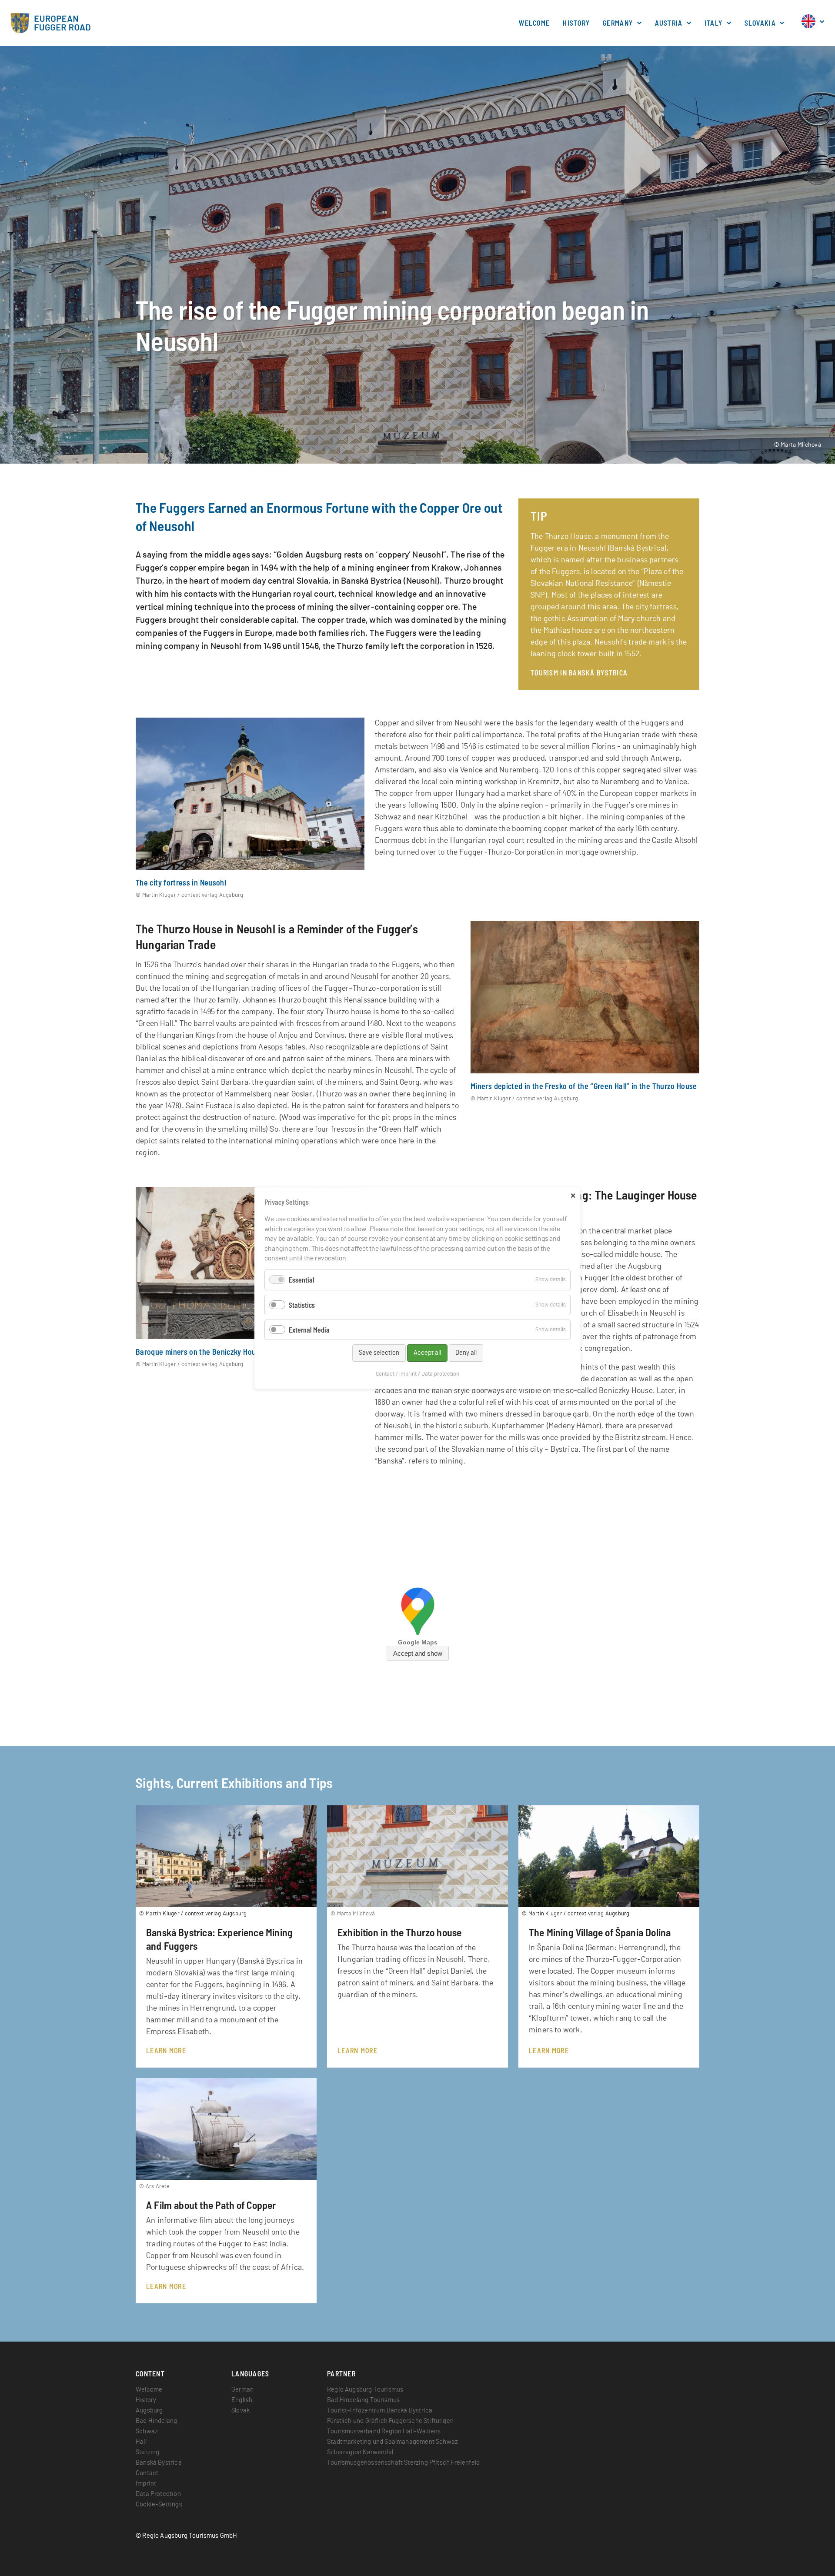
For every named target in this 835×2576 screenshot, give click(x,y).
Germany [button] (619, 23)
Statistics (302, 1305)
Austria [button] (670, 23)
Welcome (534, 23)
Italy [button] (715, 23)
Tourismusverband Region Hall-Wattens (384, 2431)
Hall (141, 2442)
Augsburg (149, 2411)
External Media (309, 1330)
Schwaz (147, 2431)
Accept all (427, 1353)
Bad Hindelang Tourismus (363, 2400)
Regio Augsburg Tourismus (365, 2390)
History (576, 23)
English (242, 2400)
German (242, 2390)
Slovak (240, 2411)
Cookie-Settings (159, 2504)
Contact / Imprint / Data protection (417, 1374)
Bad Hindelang (156, 2421)
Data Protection (158, 2494)
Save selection (379, 1353)
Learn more (166, 2050)
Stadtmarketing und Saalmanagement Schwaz (392, 2442)
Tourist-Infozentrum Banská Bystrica (380, 2411)
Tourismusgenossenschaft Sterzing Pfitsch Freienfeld (403, 2463)
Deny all (466, 1353)
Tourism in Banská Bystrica (579, 673)
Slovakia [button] (761, 23)
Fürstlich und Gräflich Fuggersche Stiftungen (390, 2421)
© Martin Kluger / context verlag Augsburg (190, 895)
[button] (808, 26)
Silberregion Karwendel (360, 2452)
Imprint (146, 2484)
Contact (147, 2473)
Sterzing (147, 2452)
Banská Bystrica (159, 2463)
